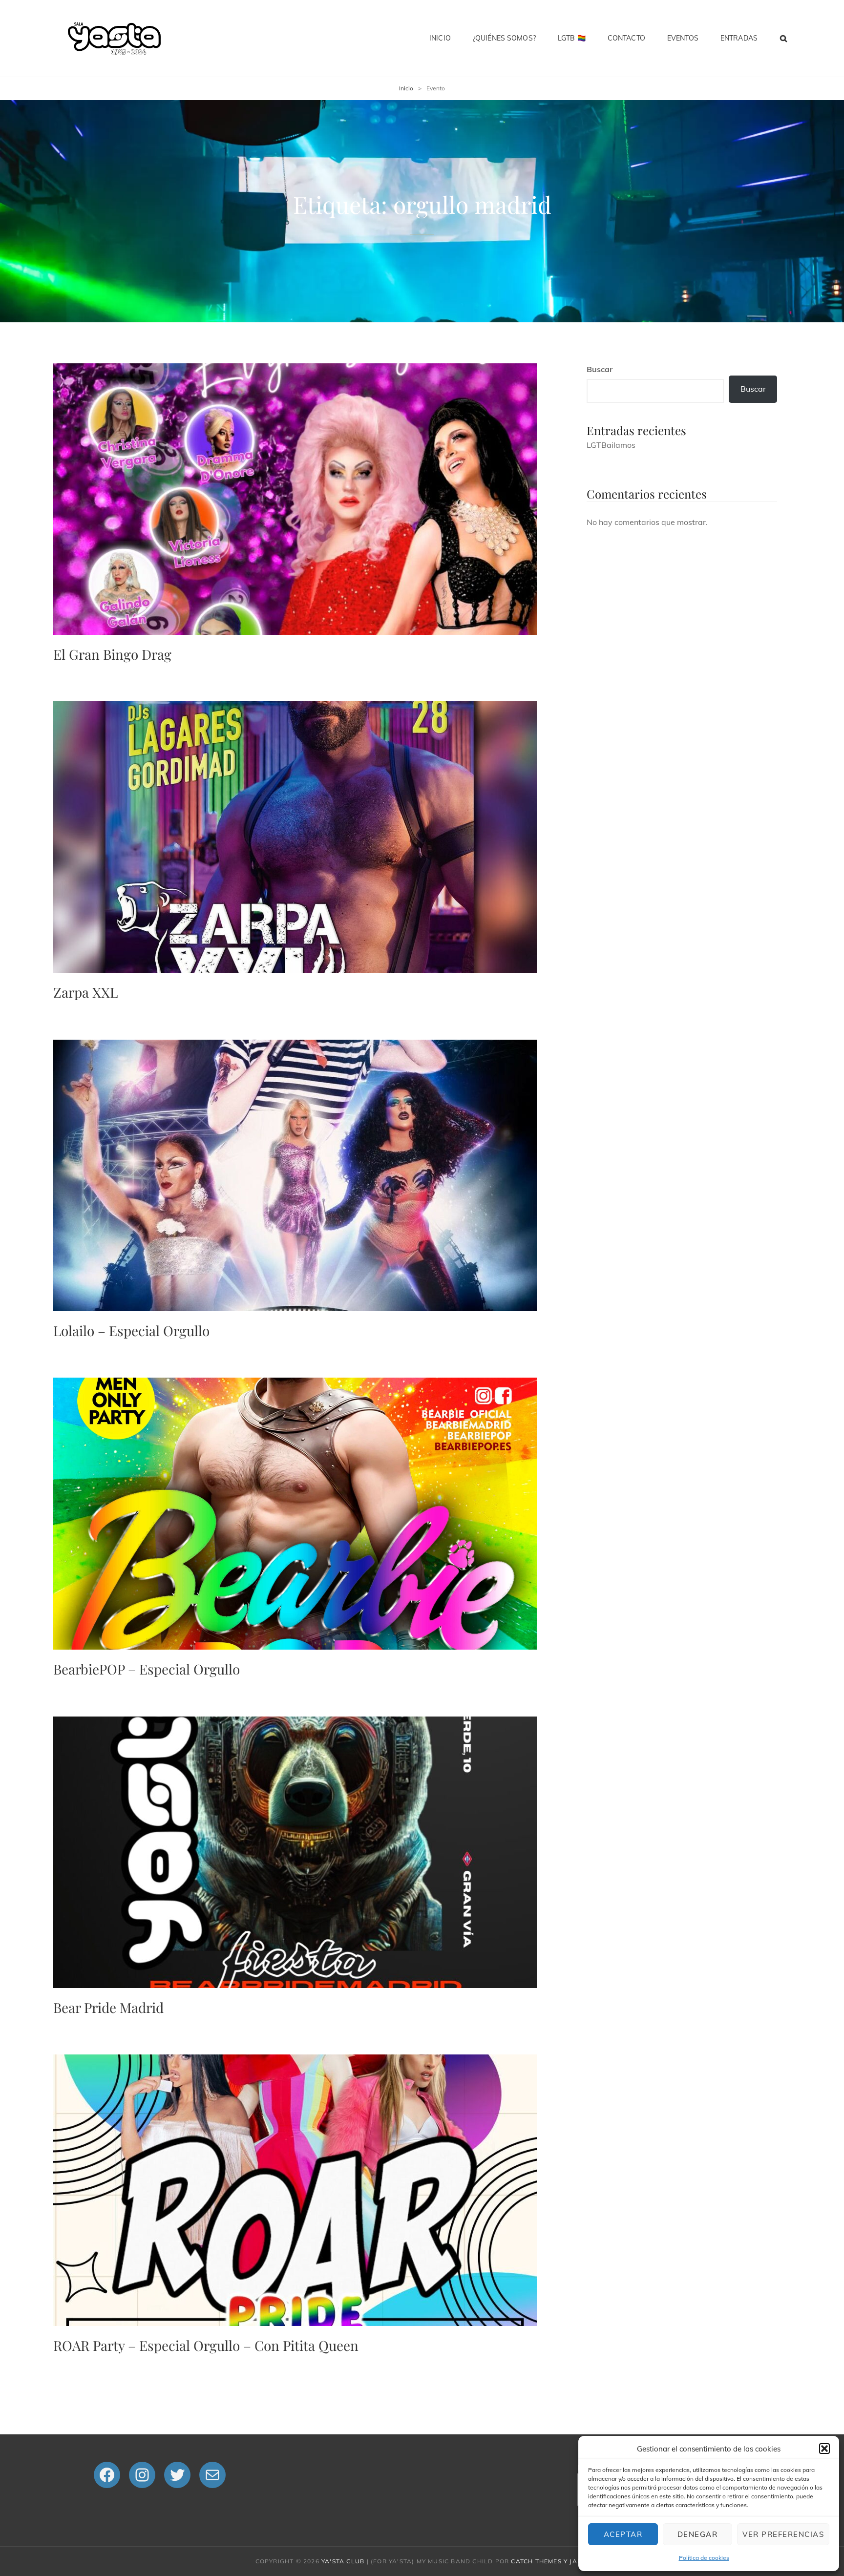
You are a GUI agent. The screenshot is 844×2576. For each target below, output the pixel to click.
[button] (824, 2449)
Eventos (683, 38)
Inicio (440, 38)
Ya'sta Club (343, 2561)
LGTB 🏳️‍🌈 (572, 38)
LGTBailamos (611, 445)
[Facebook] (107, 2475)
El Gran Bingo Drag (112, 654)
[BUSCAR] (784, 38)
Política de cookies (704, 2558)
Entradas (739, 38)
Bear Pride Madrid (108, 2007)
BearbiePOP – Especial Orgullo (147, 1669)
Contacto (626, 38)
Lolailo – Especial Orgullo (131, 1330)
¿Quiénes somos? (504, 38)
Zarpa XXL (85, 992)
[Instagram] (142, 2475)
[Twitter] (177, 2475)
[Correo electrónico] (212, 2475)
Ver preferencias (783, 2534)
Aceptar (623, 2534)
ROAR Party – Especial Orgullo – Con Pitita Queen (206, 2345)
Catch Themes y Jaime (550, 2561)
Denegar (698, 2534)
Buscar (600, 369)
